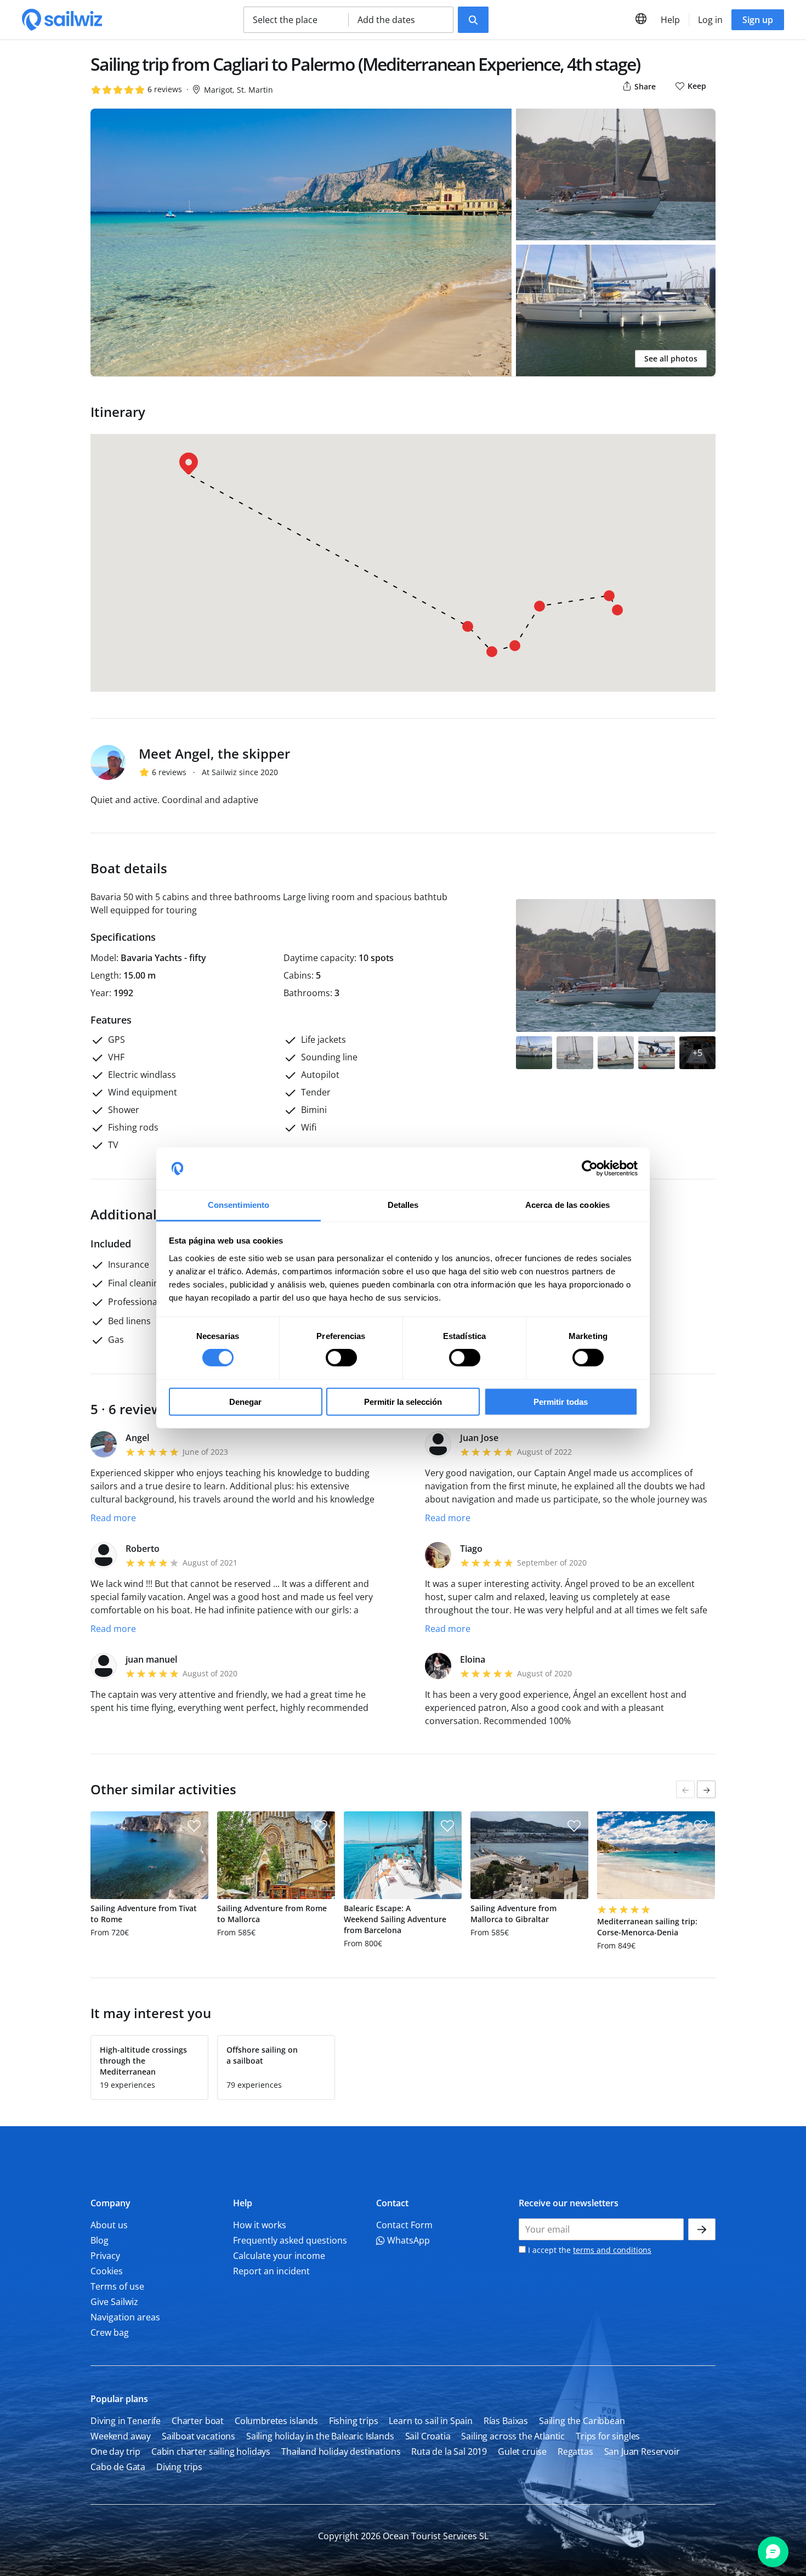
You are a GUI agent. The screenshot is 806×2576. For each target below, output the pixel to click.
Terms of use (117, 2286)
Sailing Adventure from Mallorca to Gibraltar (513, 1914)
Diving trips (179, 2467)
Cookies (107, 2271)
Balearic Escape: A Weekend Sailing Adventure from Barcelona (395, 1919)
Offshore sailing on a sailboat (262, 2055)
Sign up (758, 20)
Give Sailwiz (114, 2302)
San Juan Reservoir (642, 2451)
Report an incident (271, 2271)
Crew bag (110, 2332)
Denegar (245, 1401)
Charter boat (198, 2421)
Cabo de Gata (118, 2467)
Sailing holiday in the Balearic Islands (320, 2436)
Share (644, 86)
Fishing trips (354, 2421)
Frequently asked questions (290, 2240)
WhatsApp (407, 2240)
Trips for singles (608, 2436)
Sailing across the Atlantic (513, 2436)
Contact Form (404, 2225)
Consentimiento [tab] (239, 1205)
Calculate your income (279, 2256)
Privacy (105, 2256)
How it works (260, 2225)
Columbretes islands (276, 2421)
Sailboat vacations (198, 2436)
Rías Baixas (506, 2421)
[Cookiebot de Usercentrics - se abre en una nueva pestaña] (590, 1168)
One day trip (115, 2451)
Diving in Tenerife (126, 2421)
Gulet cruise (522, 2451)
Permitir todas (561, 1401)
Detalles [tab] (403, 1205)
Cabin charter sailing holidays (211, 2451)
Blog (100, 2240)
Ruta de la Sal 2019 (449, 2451)
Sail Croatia (428, 2436)
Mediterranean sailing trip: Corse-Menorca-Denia (647, 1927)
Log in (710, 20)
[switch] (341, 1358)
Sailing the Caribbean (582, 2421)
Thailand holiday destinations (341, 2451)
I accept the (589, 2250)
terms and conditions (612, 2250)
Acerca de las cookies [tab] (567, 1205)
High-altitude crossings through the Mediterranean (143, 2061)
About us (109, 2225)
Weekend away (121, 2436)
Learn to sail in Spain (430, 2421)
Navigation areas (125, 2317)
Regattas (575, 2451)
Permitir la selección (403, 1401)
